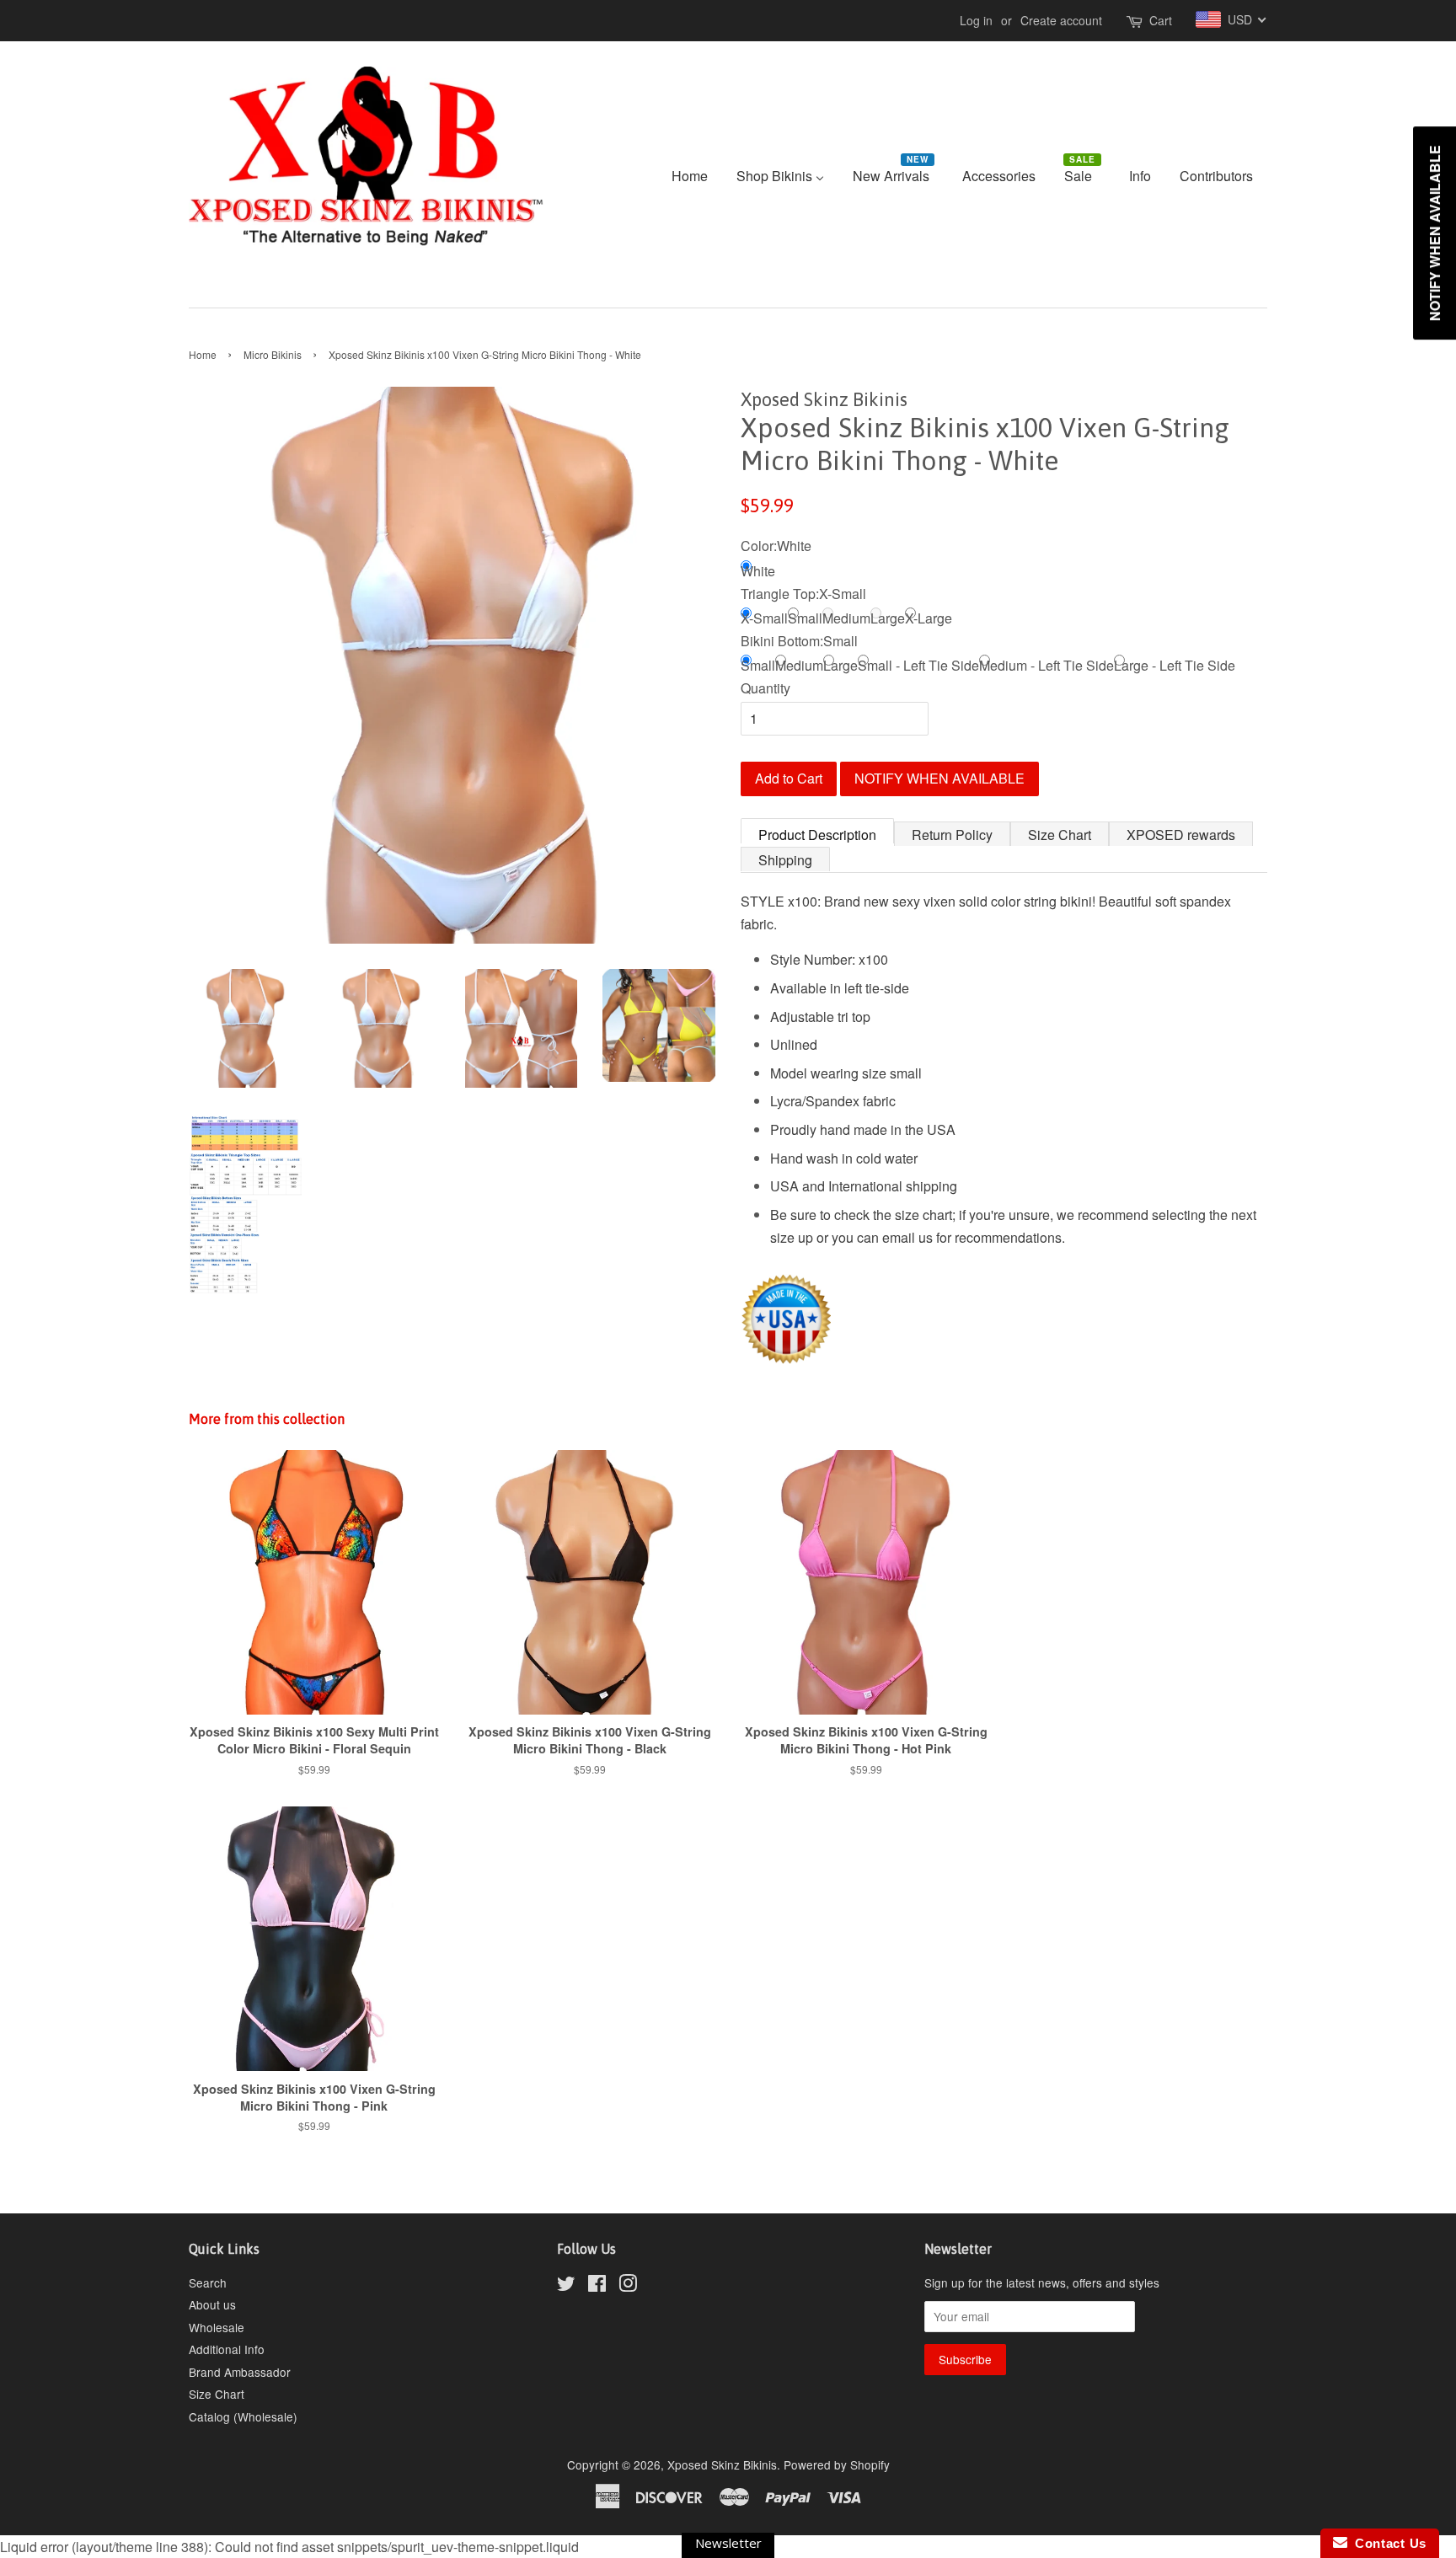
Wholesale (217, 2327)
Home (203, 354)
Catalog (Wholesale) (243, 2416)
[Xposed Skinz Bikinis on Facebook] (597, 2286)
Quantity (765, 688)
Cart (1161, 20)
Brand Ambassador (240, 2372)
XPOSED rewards (1181, 835)
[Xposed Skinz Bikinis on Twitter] (566, 2286)
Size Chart (1060, 835)
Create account (1061, 20)
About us (212, 2304)
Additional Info (227, 2349)
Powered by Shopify (837, 2464)
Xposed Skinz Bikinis (722, 2464)
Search (208, 2282)
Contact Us (1387, 2543)
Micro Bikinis (273, 354)
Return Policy (952, 835)
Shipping (785, 860)
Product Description (817, 834)
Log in (976, 20)
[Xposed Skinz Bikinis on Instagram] (628, 2286)
